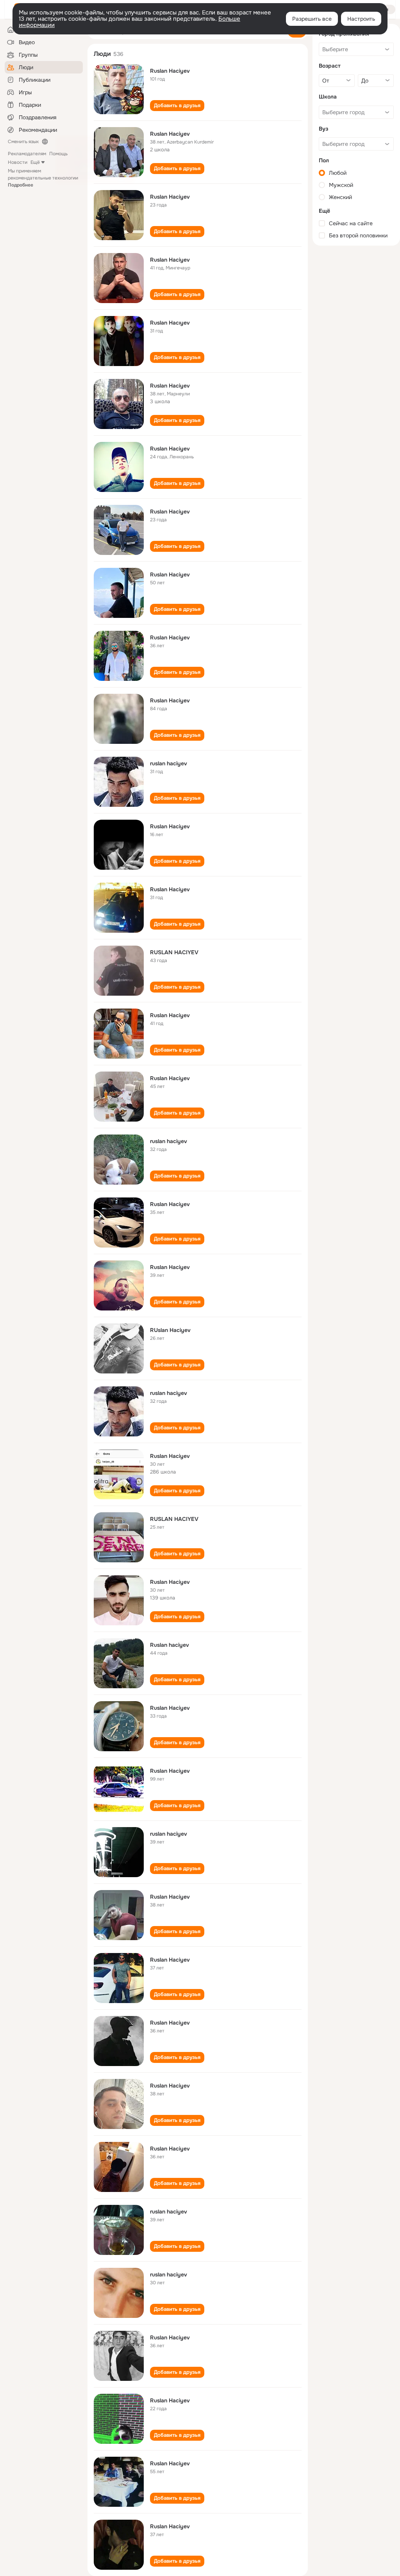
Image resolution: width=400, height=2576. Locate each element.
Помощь (58, 154)
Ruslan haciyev (170, 1645)
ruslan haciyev (169, 763)
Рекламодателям (27, 154)
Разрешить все (312, 19)
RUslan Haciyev (170, 1330)
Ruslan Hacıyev (170, 323)
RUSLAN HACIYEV (174, 952)
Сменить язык (23, 142)
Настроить (361, 19)
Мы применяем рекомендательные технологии (43, 178)
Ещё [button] (35, 162)
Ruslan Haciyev (170, 71)
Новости (18, 162)
